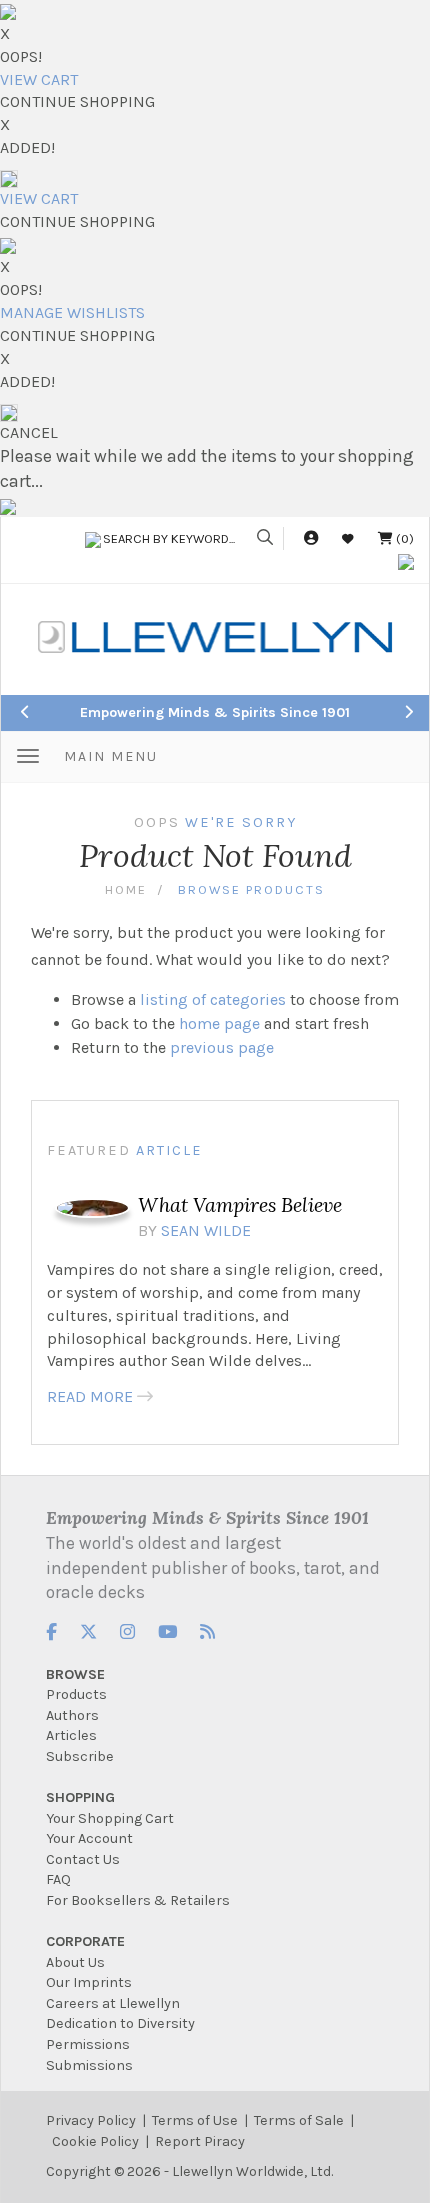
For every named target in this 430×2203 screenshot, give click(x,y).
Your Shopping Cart (110, 1818)
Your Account (89, 1838)
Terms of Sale (299, 2120)
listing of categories (213, 999)
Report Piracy (200, 2141)
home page (219, 1023)
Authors (72, 1715)
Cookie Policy (95, 2141)
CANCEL (29, 432)
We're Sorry (241, 822)
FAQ (58, 1879)
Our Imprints (89, 1982)
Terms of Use (195, 2120)
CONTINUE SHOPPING (77, 101)
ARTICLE (169, 1150)
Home (126, 889)
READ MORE (90, 1396)
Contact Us (83, 1859)
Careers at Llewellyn (113, 2003)
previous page (222, 1047)
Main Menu (111, 756)
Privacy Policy (91, 2120)
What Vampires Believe (240, 1204)
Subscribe (80, 1756)
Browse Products (251, 889)
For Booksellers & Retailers (138, 1900)
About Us (75, 1962)
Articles (71, 1735)
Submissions (89, 2065)
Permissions (88, 2044)
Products (76, 1694)
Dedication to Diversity (120, 2023)
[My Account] (311, 538)
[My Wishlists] (348, 538)
